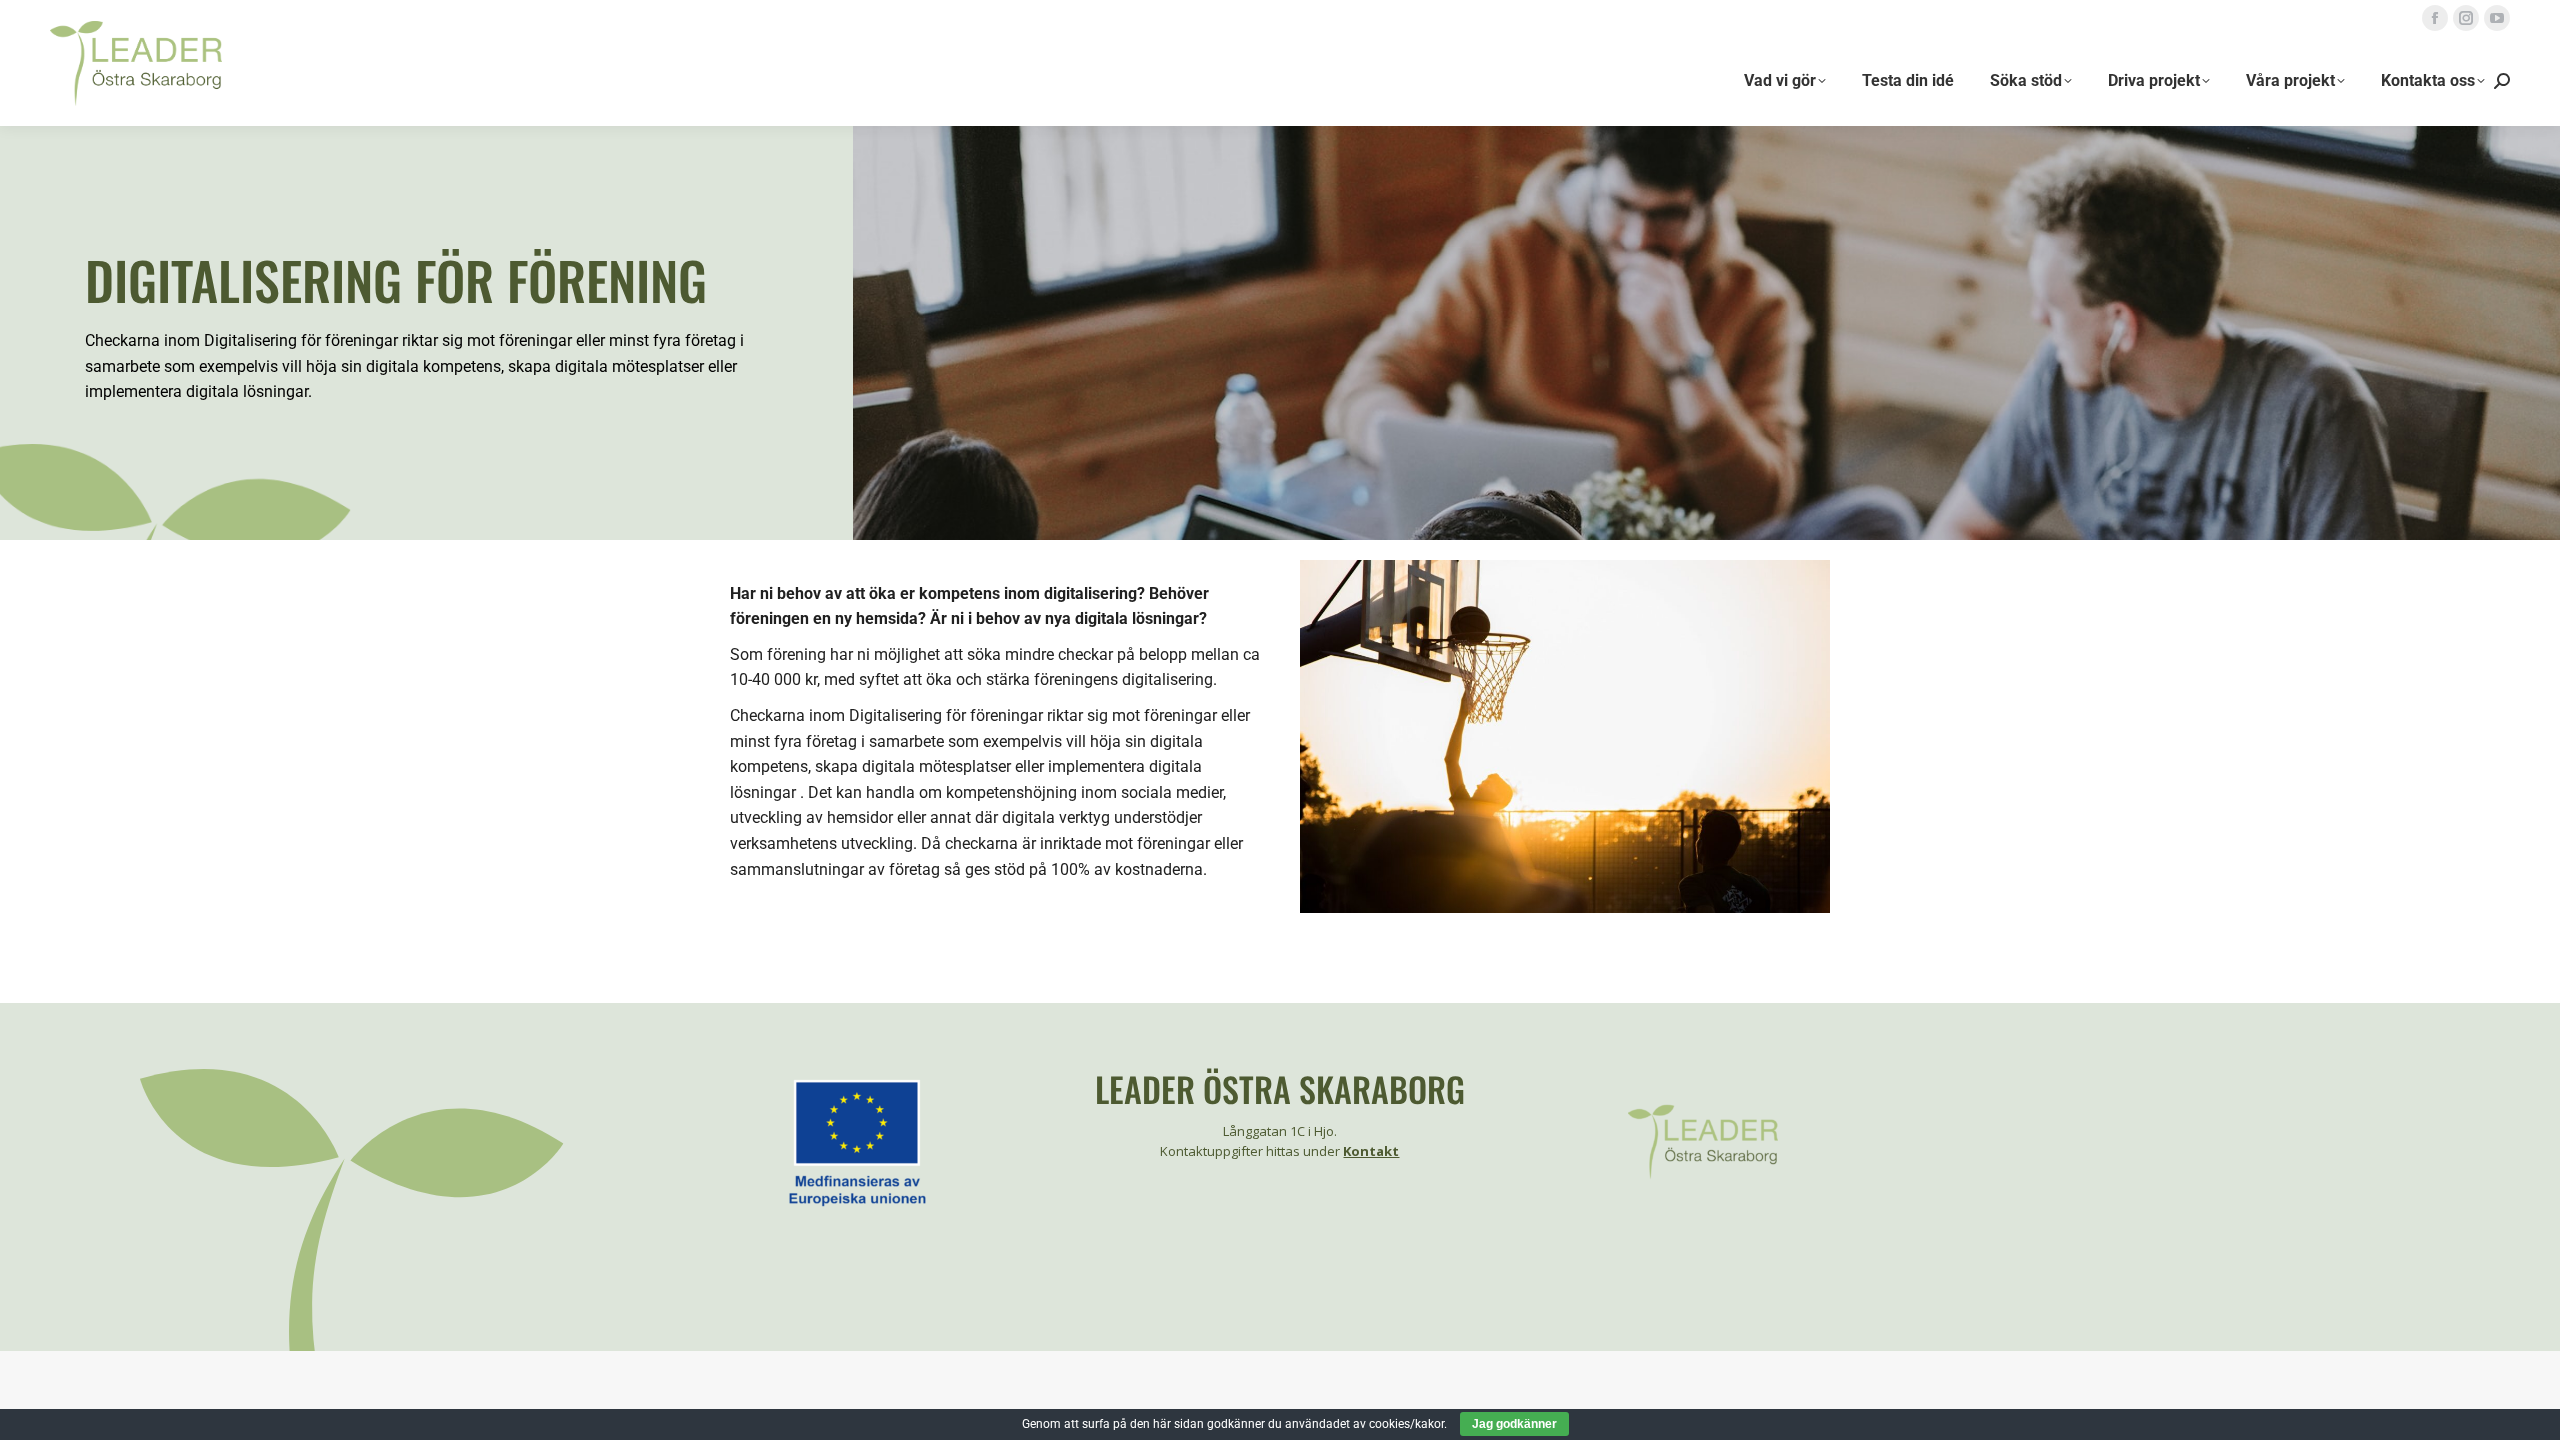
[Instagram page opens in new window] (2466, 18)
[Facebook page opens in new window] (2435, 18)
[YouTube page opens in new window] (2497, 18)
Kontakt (1371, 1151)
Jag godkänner (1514, 1424)
